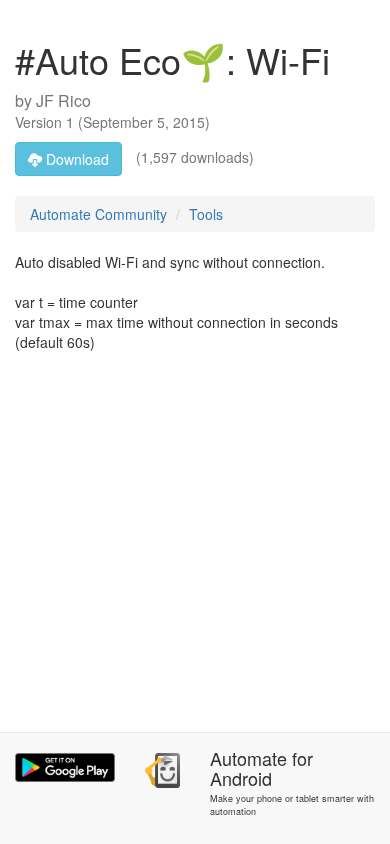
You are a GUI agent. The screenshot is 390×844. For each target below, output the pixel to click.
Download (75, 159)
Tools (206, 214)
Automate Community (98, 214)
